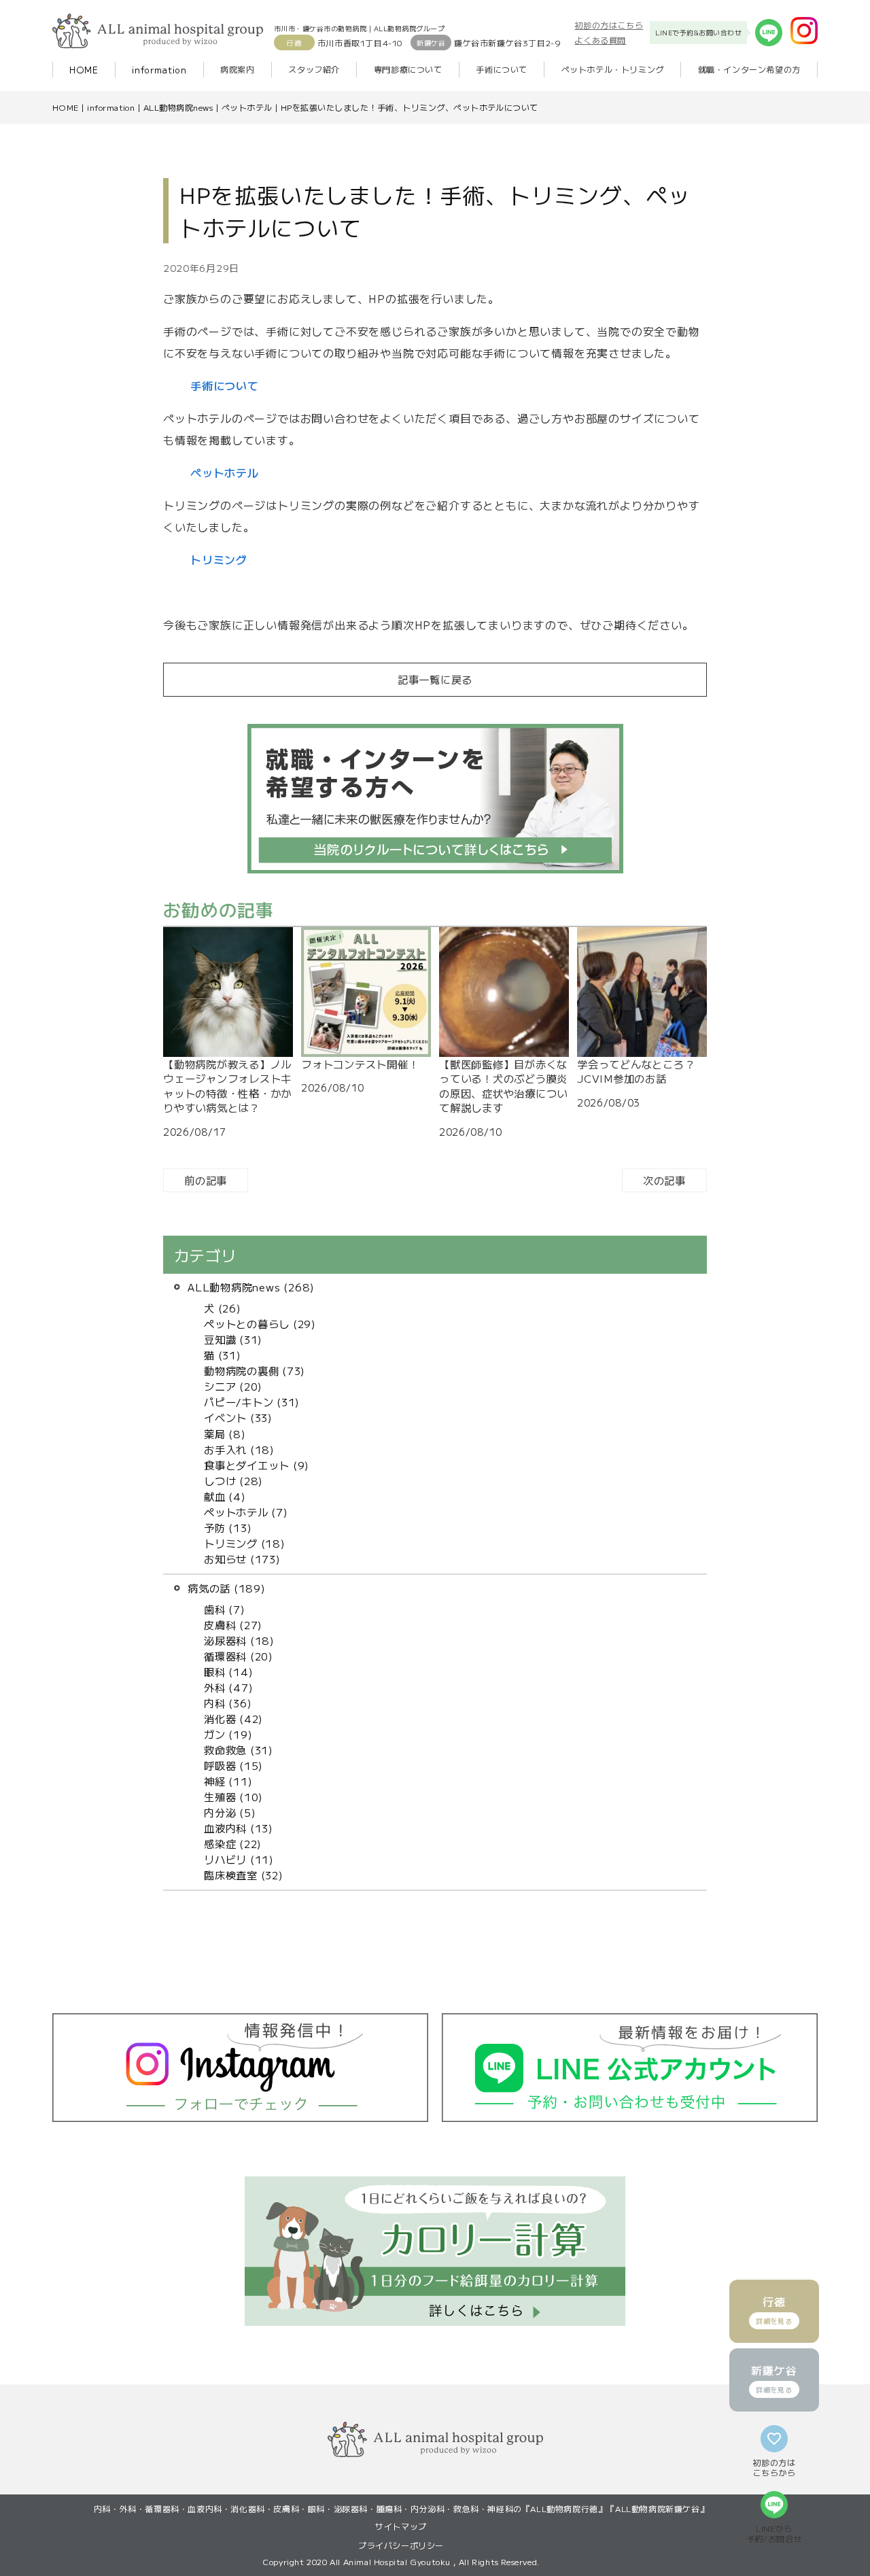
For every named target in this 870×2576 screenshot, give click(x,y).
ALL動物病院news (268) (251, 1287)
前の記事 (206, 1180)
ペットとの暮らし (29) (260, 1323)
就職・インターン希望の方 (749, 69)
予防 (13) (228, 1527)
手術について (502, 69)
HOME (84, 70)
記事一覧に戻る (435, 679)
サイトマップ (401, 2526)
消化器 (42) (233, 1718)
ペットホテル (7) (246, 1512)
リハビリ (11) (239, 1859)
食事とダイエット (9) (257, 1465)
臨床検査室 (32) (244, 1875)
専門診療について (408, 69)
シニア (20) (233, 1386)
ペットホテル (247, 107)
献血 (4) (225, 1496)
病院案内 (237, 69)
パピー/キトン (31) (252, 1402)
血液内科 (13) (239, 1828)
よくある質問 (600, 40)
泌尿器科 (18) (239, 1640)
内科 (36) (228, 1703)
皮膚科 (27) (233, 1624)
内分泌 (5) (230, 1812)
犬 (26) (223, 1308)
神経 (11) (228, 1781)
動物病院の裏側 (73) (255, 1370)
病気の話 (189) (227, 1588)
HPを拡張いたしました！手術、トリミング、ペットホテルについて (410, 107)
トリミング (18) (245, 1543)
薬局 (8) (225, 1433)
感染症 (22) (233, 1843)
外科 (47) (228, 1687)
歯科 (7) (225, 1609)
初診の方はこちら (609, 25)
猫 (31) (223, 1355)
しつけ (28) (233, 1480)
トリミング (219, 559)
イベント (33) (238, 1417)
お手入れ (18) (239, 1449)
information (159, 70)
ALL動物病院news (178, 107)
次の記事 (664, 1180)
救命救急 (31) (239, 1750)
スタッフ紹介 (314, 69)
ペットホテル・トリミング (613, 69)
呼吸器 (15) (233, 1765)
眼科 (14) (228, 1671)
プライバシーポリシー (401, 2545)
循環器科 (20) (239, 1656)
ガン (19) (228, 1734)
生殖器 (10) (233, 1796)
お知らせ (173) (242, 1559)
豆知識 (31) (233, 1339)
